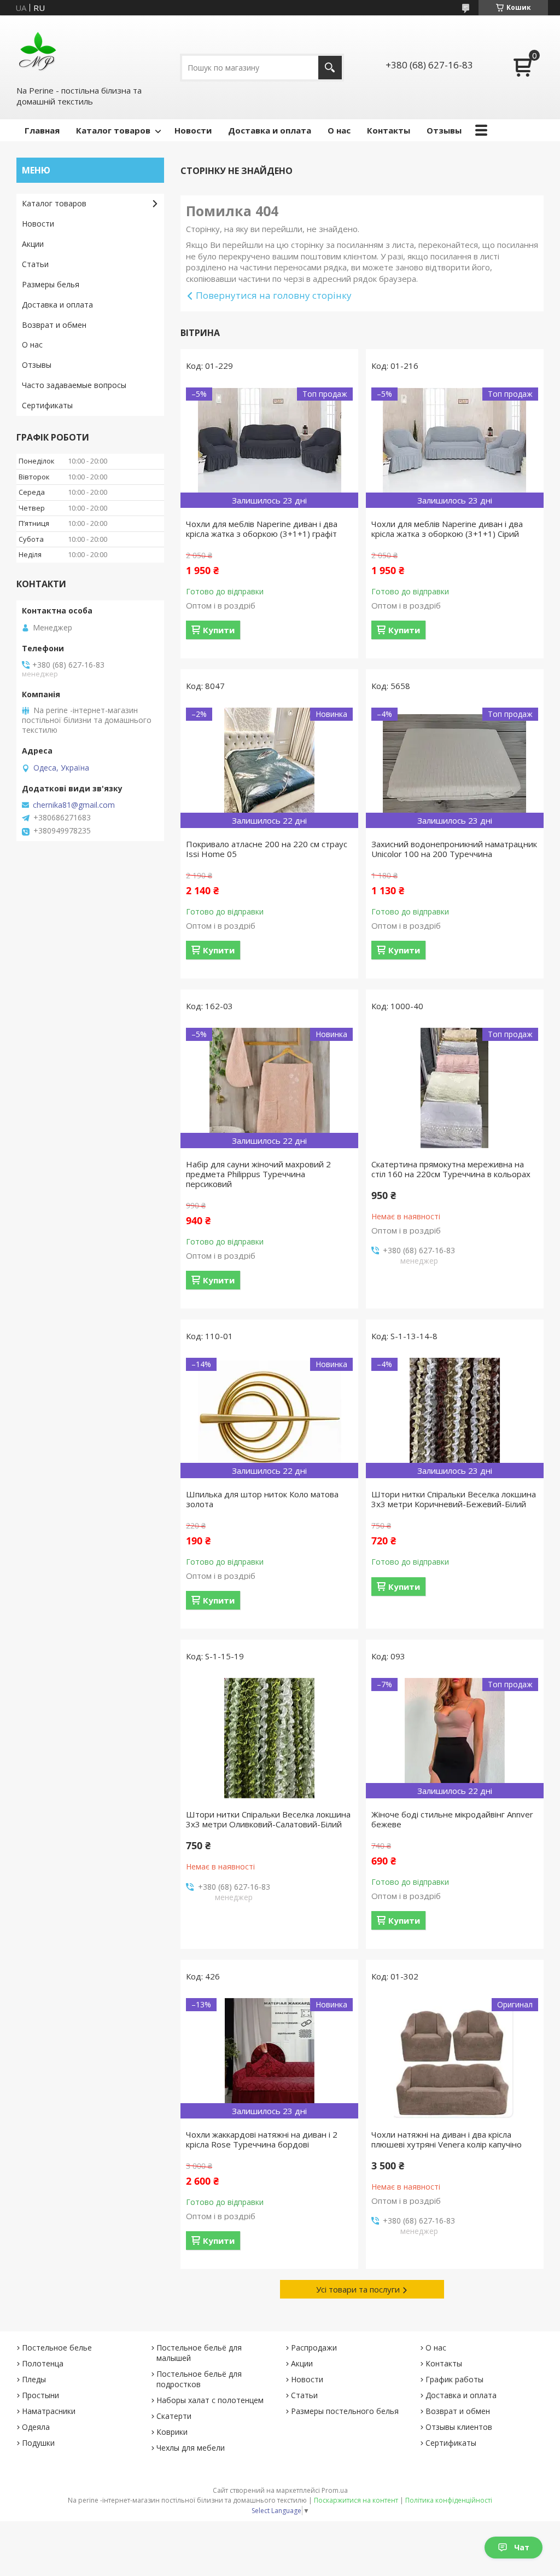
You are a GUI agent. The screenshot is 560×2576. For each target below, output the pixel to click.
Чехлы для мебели (191, 2448)
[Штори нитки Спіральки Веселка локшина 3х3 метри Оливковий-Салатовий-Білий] (269, 1738)
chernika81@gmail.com (74, 805)
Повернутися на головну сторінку (274, 295)
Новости (193, 130)
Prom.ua (335, 2490)
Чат (522, 2547)
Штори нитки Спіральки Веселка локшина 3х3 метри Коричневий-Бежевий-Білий (454, 1499)
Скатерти (174, 2416)
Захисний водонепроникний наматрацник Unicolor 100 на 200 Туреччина (454, 849)
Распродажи (314, 2348)
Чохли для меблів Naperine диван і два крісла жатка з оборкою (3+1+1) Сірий (447, 529)
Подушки (38, 2443)
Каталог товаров (113, 130)
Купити (219, 630)
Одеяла (36, 2427)
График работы (454, 2379)
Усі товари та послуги (358, 2289)
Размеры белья (51, 284)
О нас (339, 130)
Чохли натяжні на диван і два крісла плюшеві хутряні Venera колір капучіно (447, 2139)
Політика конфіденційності (449, 2500)
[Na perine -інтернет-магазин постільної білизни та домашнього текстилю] (38, 50)
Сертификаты (47, 405)
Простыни (40, 2395)
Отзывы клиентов (459, 2427)
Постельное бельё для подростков (199, 2379)
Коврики (172, 2432)
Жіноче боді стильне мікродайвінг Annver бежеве (452, 1819)
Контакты (389, 130)
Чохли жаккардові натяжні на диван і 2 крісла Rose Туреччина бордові (262, 2139)
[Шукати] (330, 68)
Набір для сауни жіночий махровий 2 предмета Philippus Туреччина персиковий (258, 1174)
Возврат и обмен (54, 325)
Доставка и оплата (270, 130)
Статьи (35, 264)
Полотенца (43, 2363)
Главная (42, 130)
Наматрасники (49, 2411)
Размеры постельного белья (345, 2411)
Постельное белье (57, 2348)
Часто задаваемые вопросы (74, 385)
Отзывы (444, 130)
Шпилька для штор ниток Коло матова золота (262, 1499)
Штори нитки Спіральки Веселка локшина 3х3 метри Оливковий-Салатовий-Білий (268, 1819)
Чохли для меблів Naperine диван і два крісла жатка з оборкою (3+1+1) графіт (262, 529)
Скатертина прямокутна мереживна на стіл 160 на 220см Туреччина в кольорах (451, 1169)
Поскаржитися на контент (356, 2500)
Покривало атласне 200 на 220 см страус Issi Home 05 (267, 849)
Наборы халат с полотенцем (210, 2400)
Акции (33, 244)
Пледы (34, 2379)
